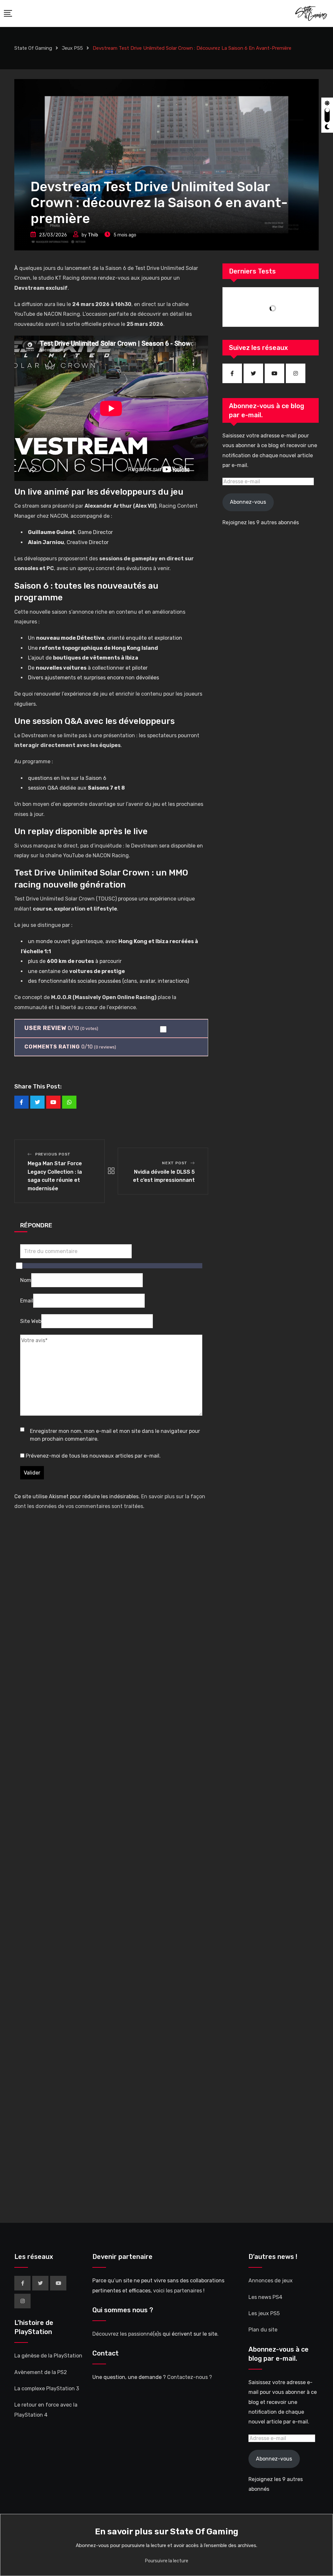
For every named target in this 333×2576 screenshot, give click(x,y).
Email (27, 1301)
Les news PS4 (265, 2297)
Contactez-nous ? (190, 2377)
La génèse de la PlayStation (48, 2356)
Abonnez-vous (248, 502)
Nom (26, 1280)
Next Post (175, 1163)
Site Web (31, 1321)
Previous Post (53, 1154)
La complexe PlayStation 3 (47, 2389)
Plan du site (263, 2330)
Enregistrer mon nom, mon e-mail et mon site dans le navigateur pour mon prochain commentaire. (115, 1435)
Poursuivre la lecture (167, 2561)
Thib (93, 235)
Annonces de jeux (271, 2281)
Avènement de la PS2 (41, 2372)
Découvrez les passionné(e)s (127, 2334)
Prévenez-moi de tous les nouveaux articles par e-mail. (93, 1456)
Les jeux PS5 (264, 2313)
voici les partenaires (178, 2291)
